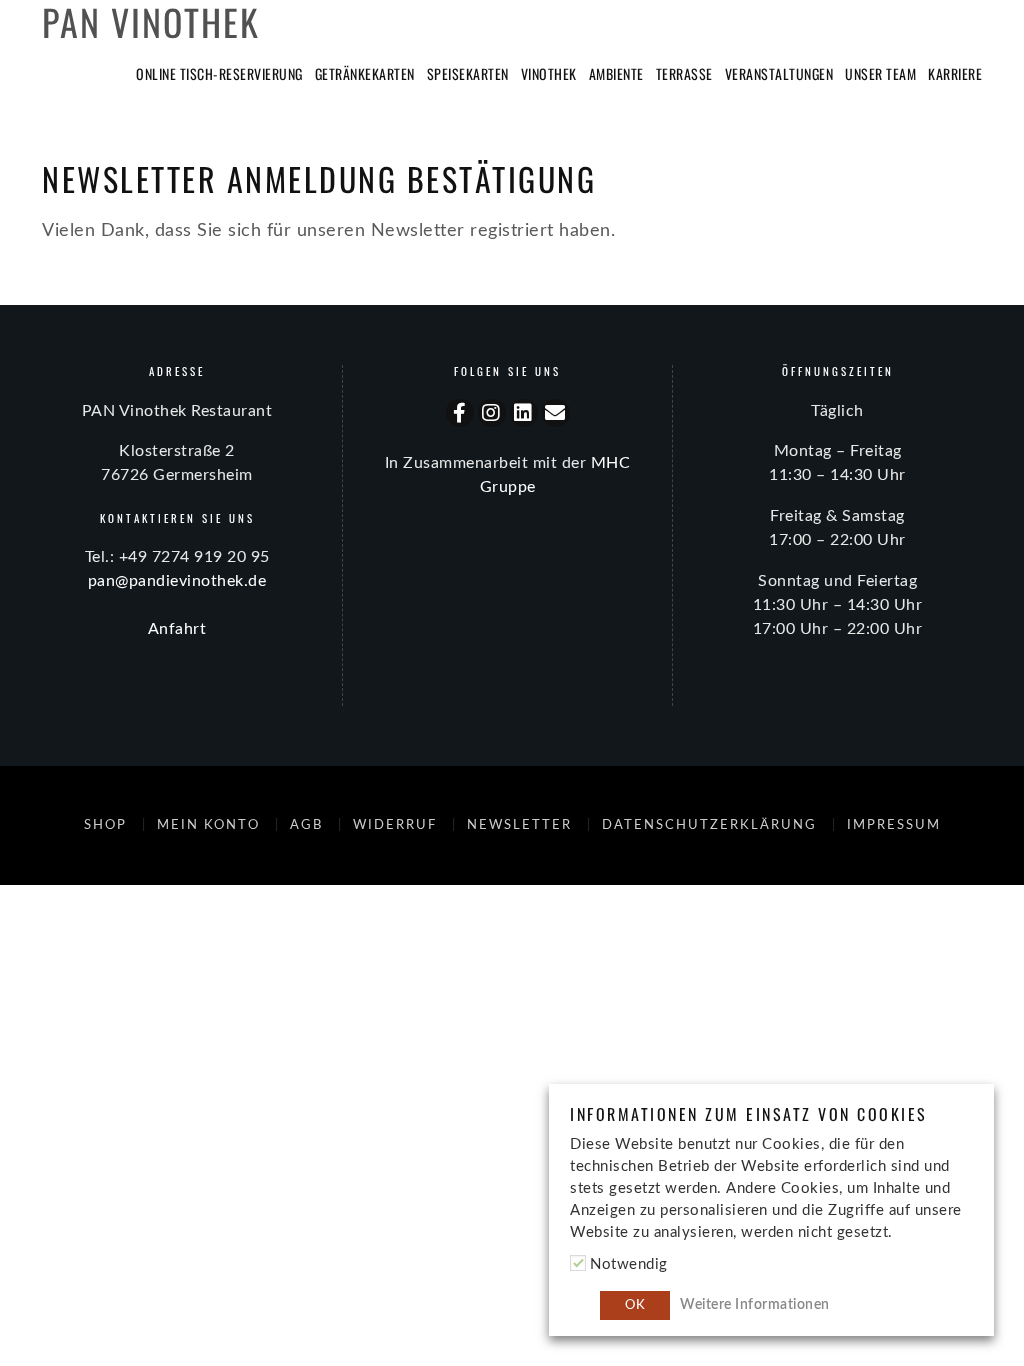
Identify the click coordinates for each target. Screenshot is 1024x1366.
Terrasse (684, 73)
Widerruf (395, 825)
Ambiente (616, 73)
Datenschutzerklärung (709, 825)
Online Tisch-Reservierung (219, 73)
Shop (105, 825)
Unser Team (880, 73)
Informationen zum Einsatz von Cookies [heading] (749, 1114)
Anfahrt (177, 629)
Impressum (894, 825)
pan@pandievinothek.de (177, 581)
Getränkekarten (365, 73)
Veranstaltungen (779, 73)
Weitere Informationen (755, 1305)
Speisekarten (468, 73)
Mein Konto (208, 825)
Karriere (955, 73)
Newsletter (519, 825)
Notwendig (629, 1264)
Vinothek (549, 73)
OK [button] (635, 1305)
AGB (306, 825)
